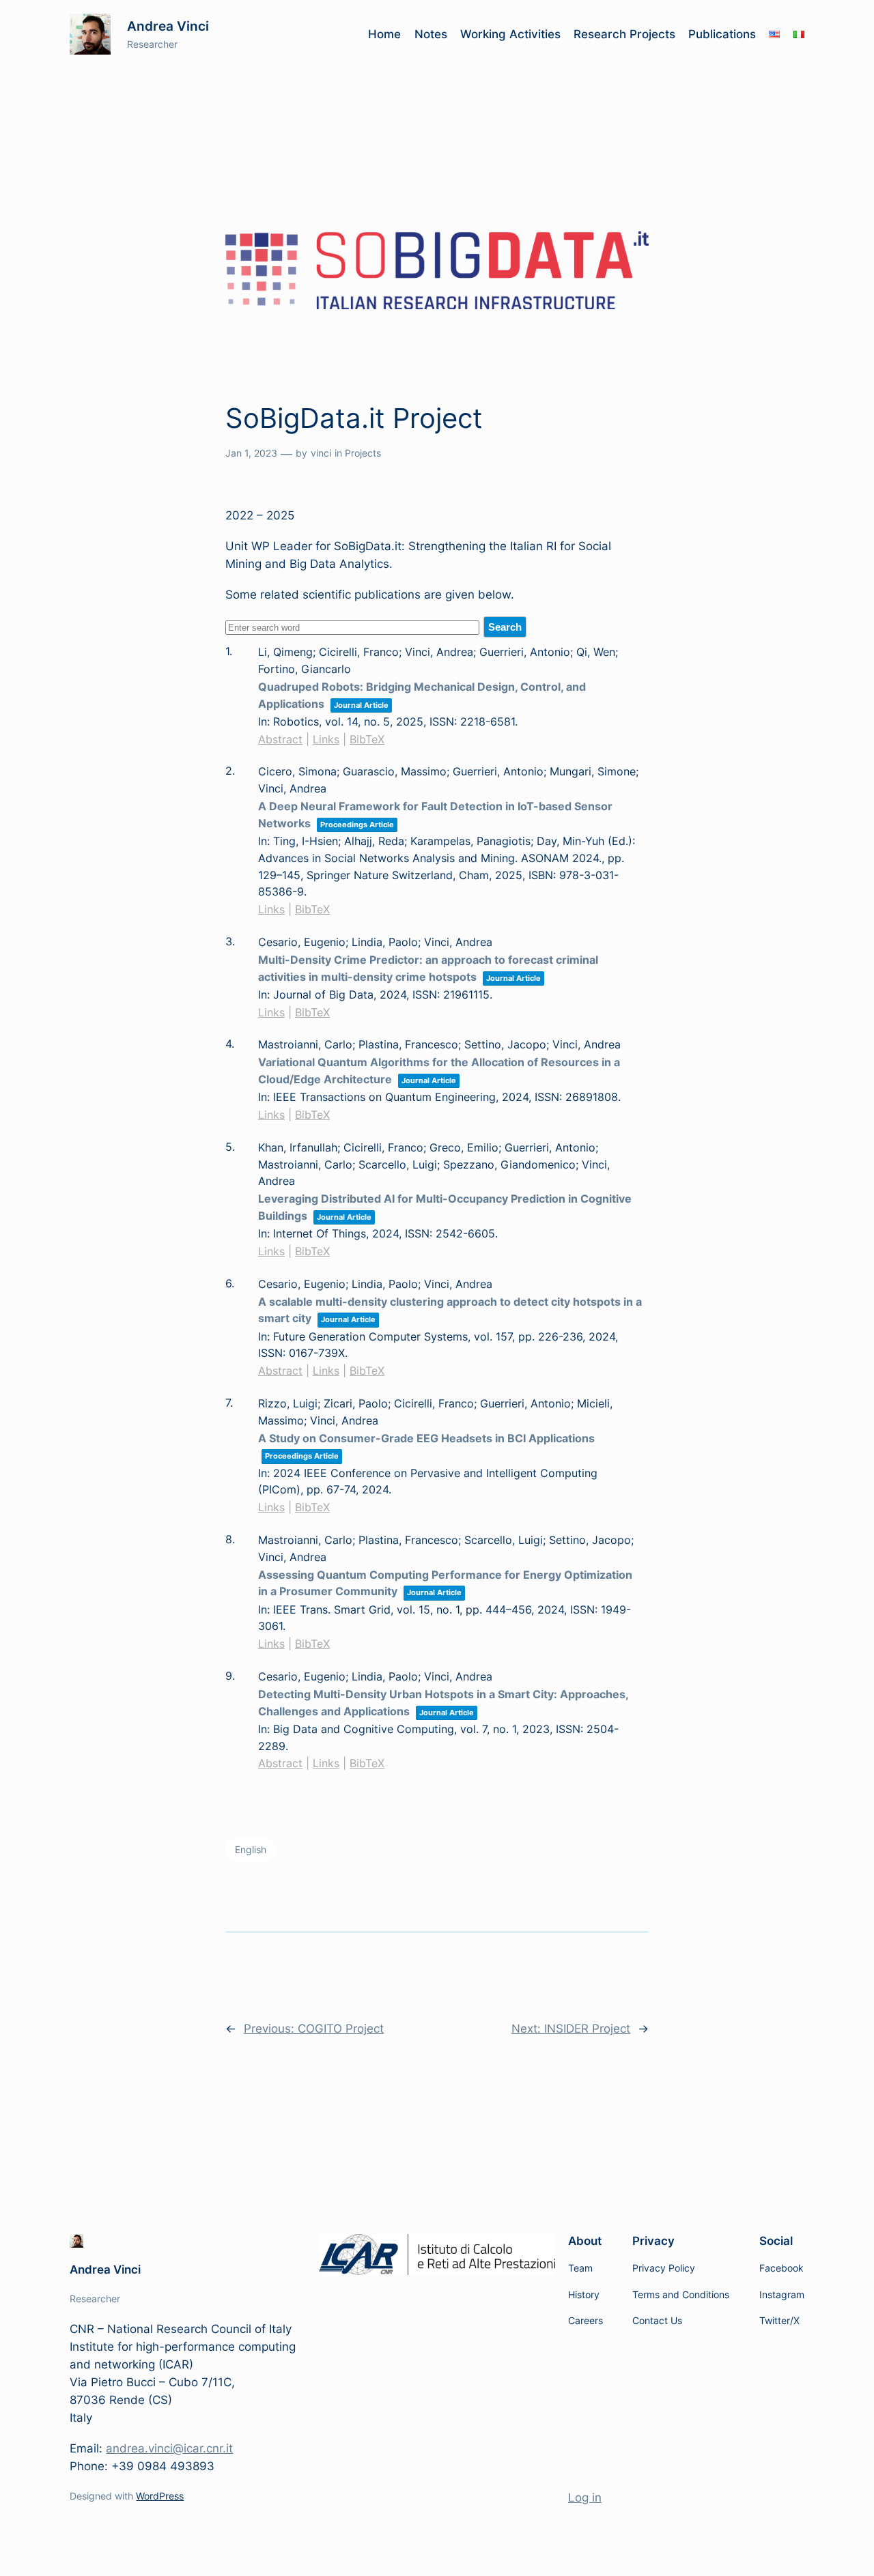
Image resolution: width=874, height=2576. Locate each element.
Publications (722, 34)
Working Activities (510, 34)
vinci (321, 453)
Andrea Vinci (168, 26)
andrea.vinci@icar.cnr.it (169, 2448)
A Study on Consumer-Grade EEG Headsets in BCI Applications (426, 1438)
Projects (363, 453)
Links (326, 739)
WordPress (160, 2496)
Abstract (280, 739)
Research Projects (624, 34)
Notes (431, 34)
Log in (585, 2498)
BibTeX (367, 739)
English (251, 1849)
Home (384, 34)
